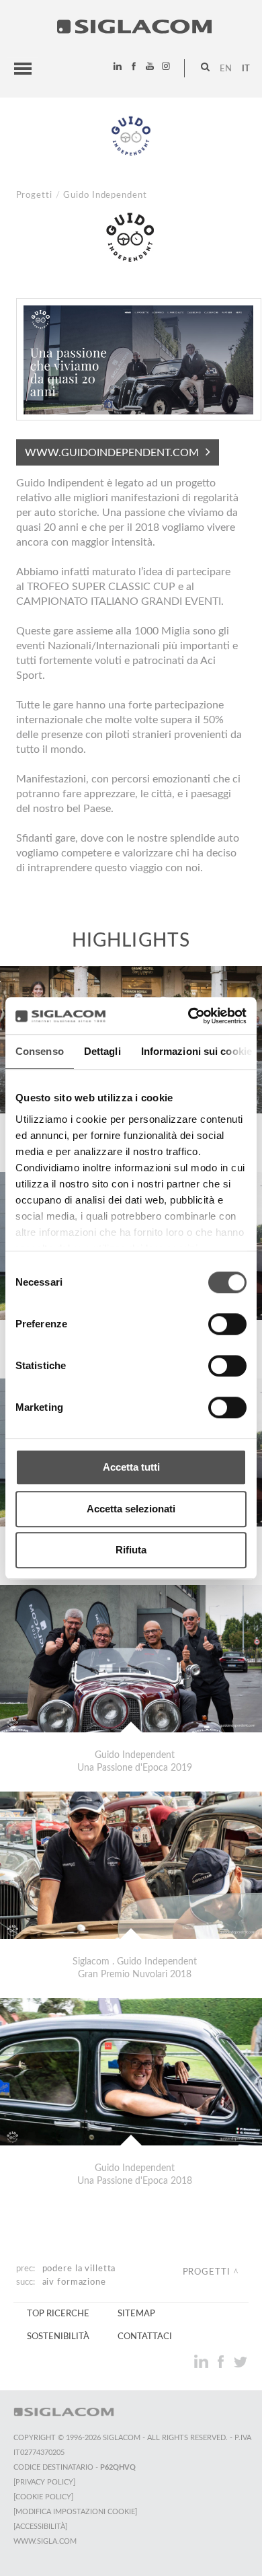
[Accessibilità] (40, 2527)
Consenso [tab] (40, 1051)
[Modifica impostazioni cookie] (75, 2512)
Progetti (34, 195)
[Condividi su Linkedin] (203, 2361)
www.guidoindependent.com (112, 453)
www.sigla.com (45, 2541)
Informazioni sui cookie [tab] (196, 1051)
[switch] (227, 1324)
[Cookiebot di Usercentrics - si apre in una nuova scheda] (188, 1016)
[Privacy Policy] (44, 2482)
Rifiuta (131, 1550)
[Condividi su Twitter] (240, 2361)
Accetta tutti (131, 1467)
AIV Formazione (74, 2282)
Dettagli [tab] (102, 1051)
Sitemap (136, 2314)
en (226, 69)
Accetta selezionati (131, 1509)
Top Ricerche (58, 2314)
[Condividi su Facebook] (222, 2361)
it (246, 69)
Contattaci (145, 2336)
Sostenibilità (58, 2336)
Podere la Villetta (79, 2269)
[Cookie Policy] (43, 2497)
